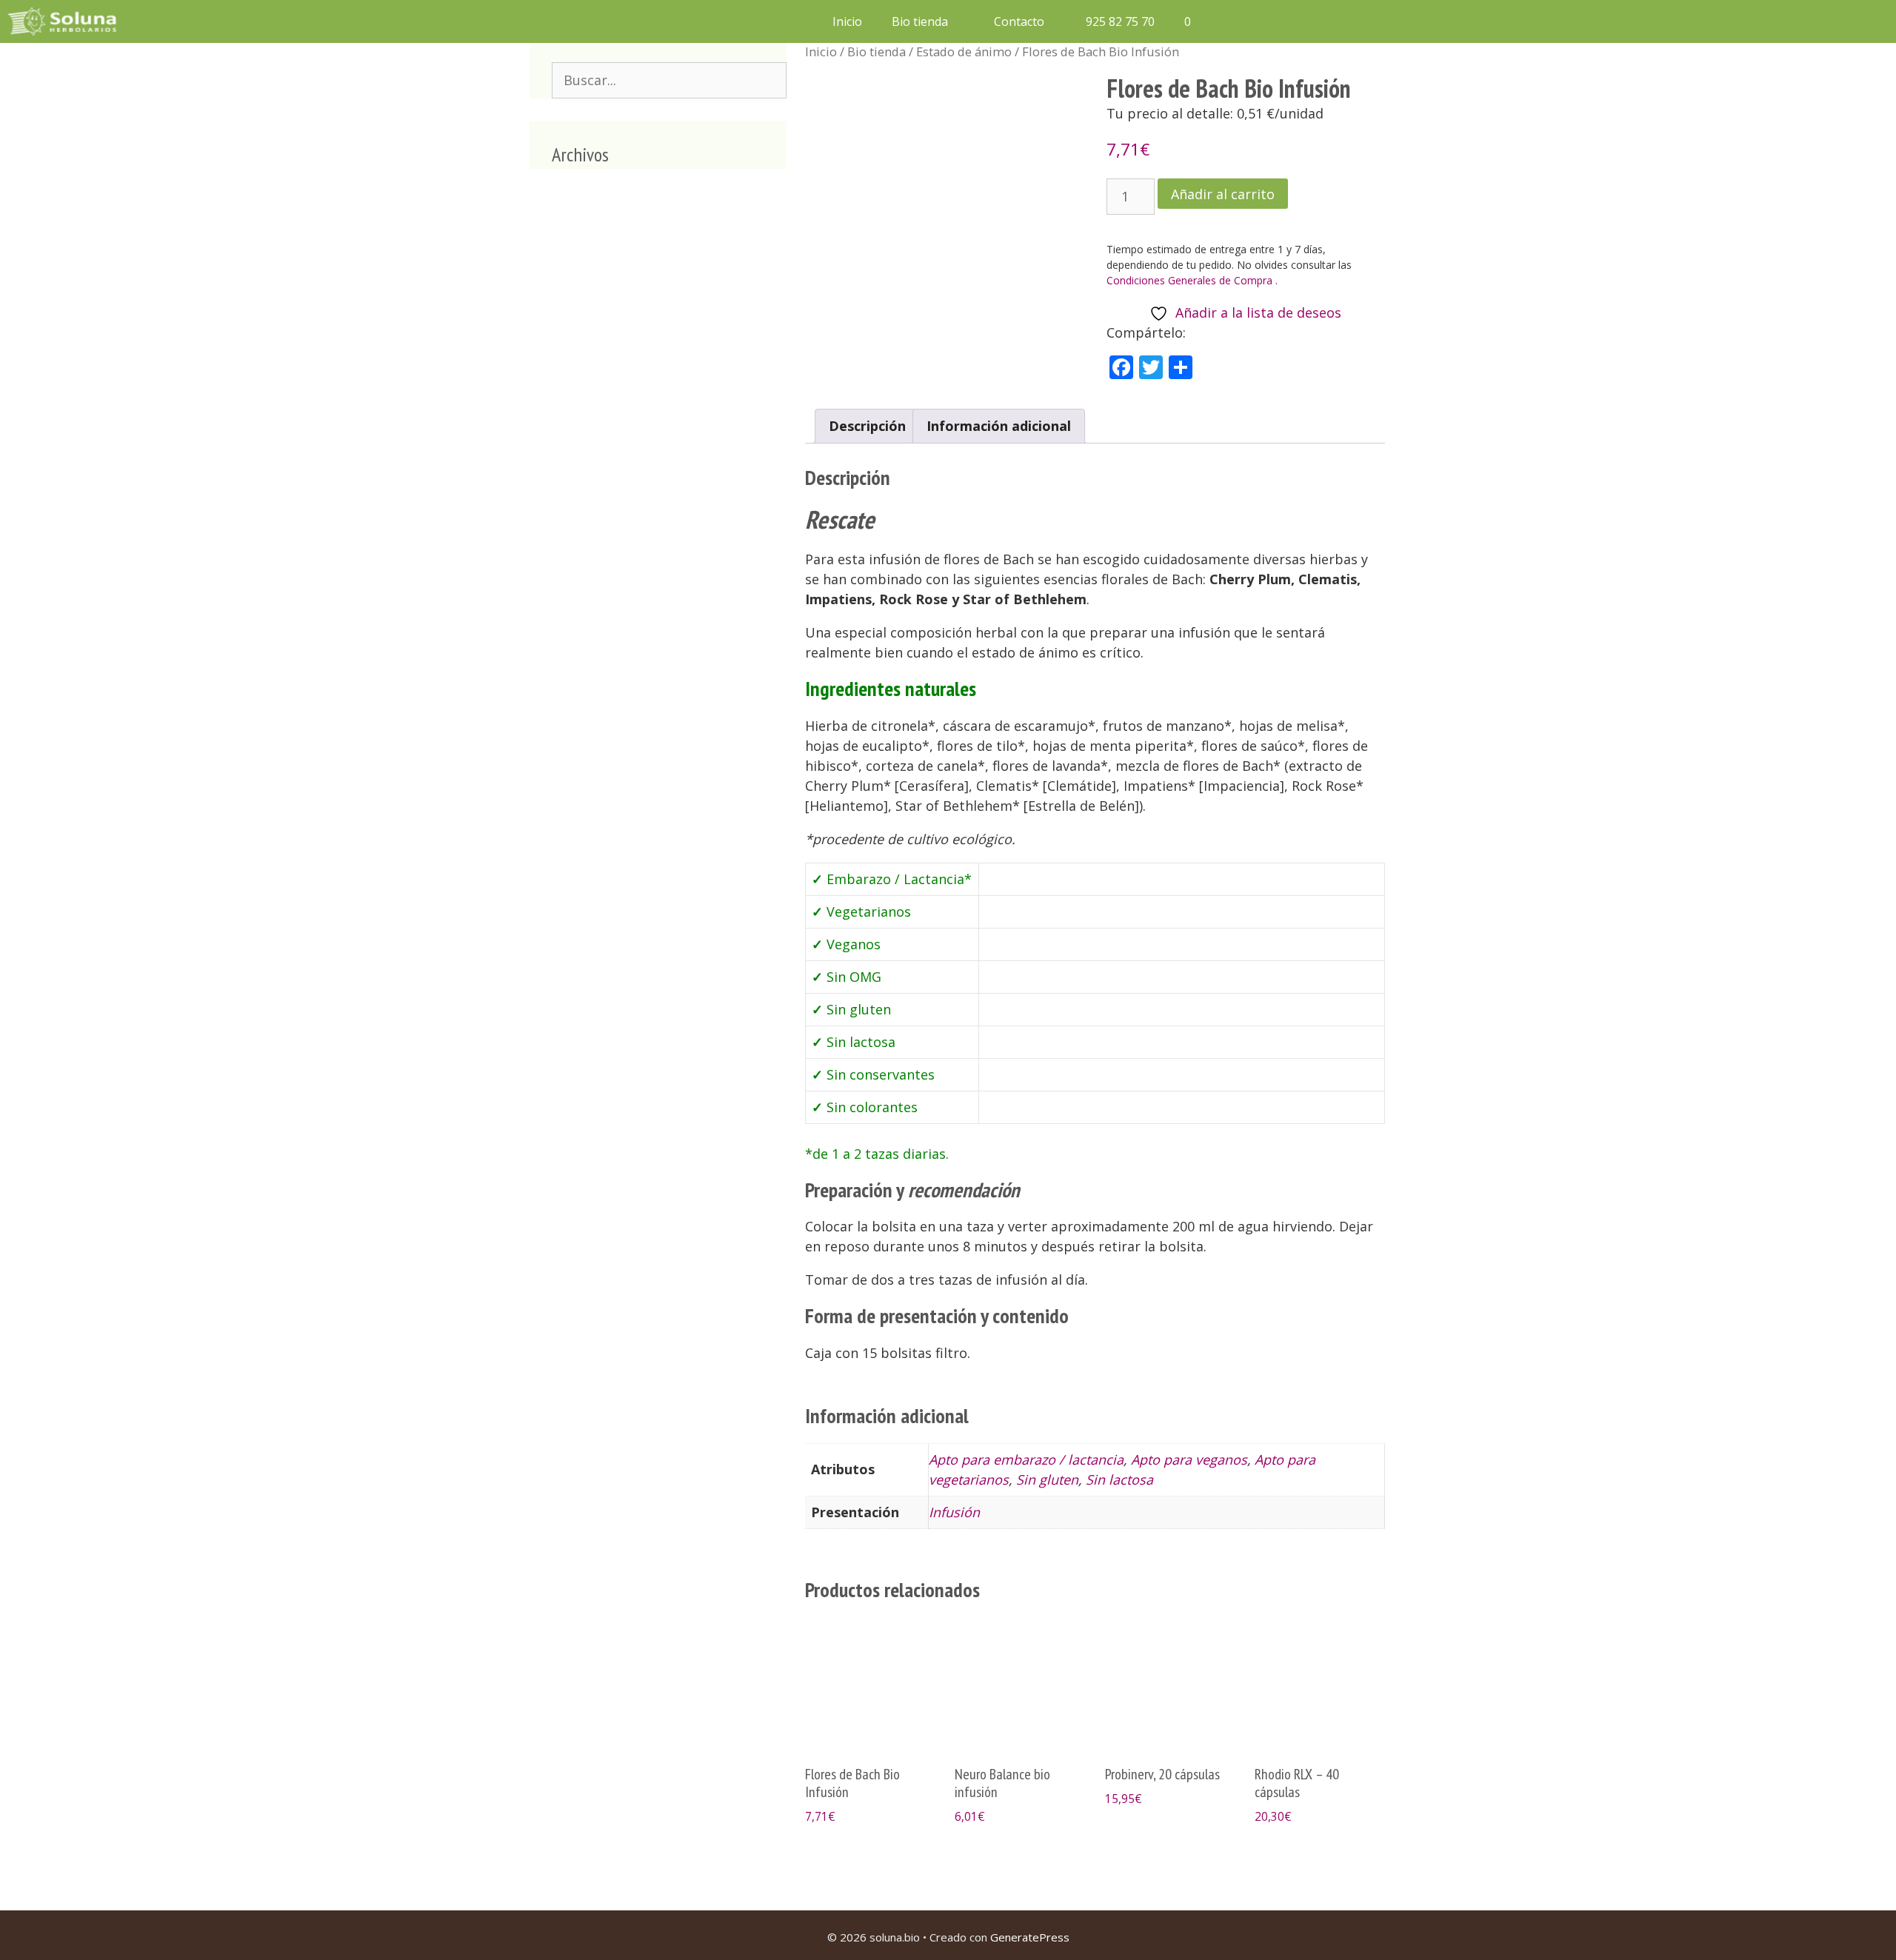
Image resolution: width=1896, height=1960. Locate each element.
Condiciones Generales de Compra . (1192, 280)
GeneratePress (1030, 1937)
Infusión (954, 1512)
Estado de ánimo (964, 51)
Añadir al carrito (1223, 194)
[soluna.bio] (64, 21)
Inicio (847, 21)
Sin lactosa (1119, 1479)
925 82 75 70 (1119, 21)
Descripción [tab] (867, 426)
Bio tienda (920, 21)
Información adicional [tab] (999, 426)
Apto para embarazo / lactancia (1026, 1459)
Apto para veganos (1189, 1459)
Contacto (1019, 21)
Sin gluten (1047, 1479)
